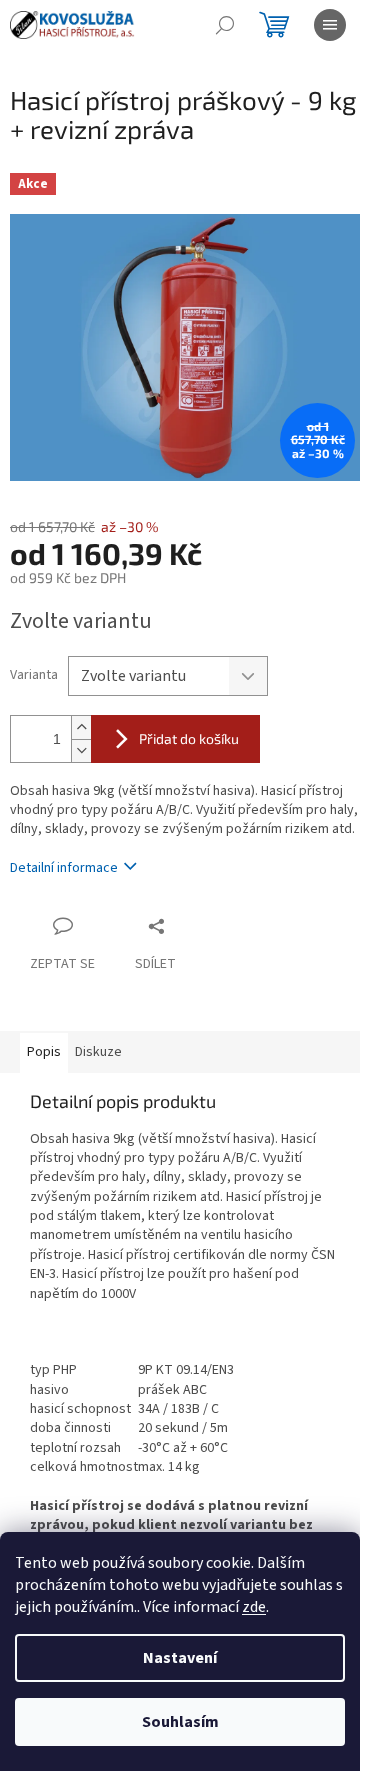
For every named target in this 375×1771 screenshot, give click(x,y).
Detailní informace (64, 868)
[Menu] (330, 25)
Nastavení (180, 1658)
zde (254, 1607)
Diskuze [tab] (98, 1052)
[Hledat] (225, 25)
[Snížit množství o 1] (81, 750)
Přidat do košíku (189, 738)
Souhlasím (180, 1722)
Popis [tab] (44, 1052)
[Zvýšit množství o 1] (81, 727)
